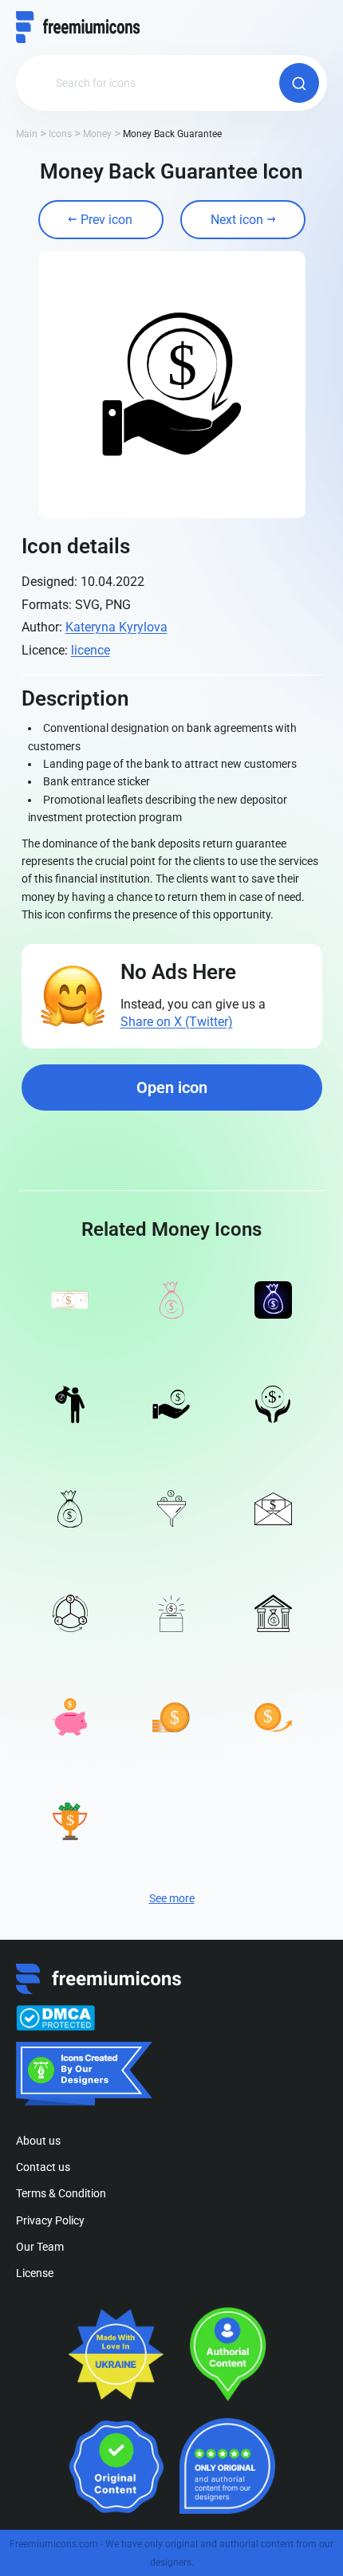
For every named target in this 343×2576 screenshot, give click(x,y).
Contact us (43, 2167)
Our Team (40, 2247)
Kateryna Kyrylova (116, 627)
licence (91, 650)
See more (172, 1898)
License (35, 2273)
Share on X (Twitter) (177, 1022)
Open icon (172, 1087)
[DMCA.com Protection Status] (55, 2018)
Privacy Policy (50, 2220)
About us (38, 2141)
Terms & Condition (61, 2193)
